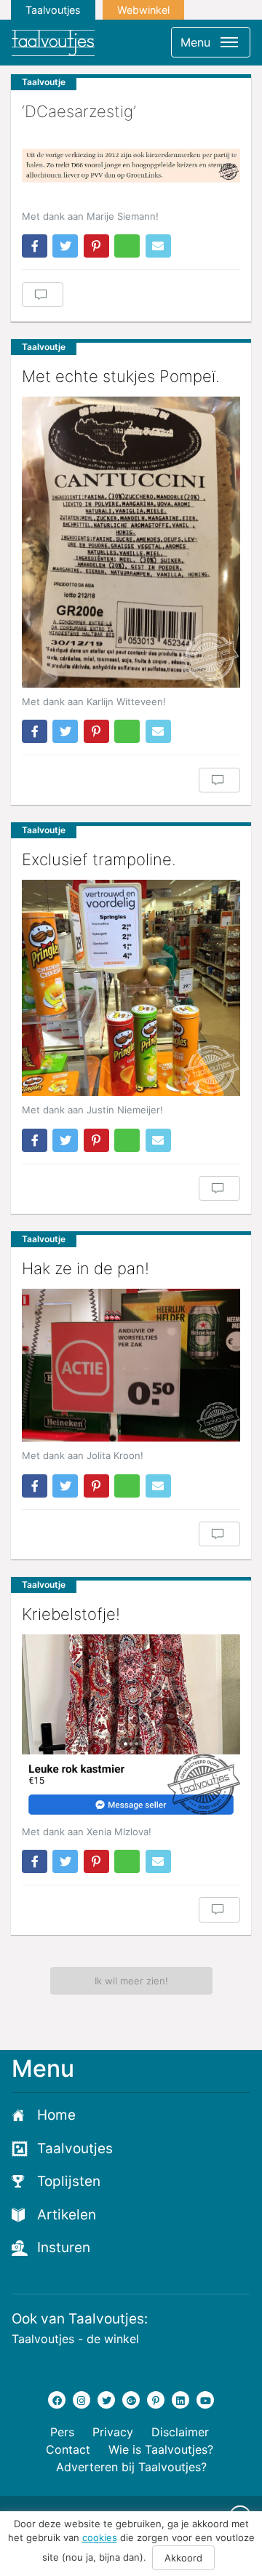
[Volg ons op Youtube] (205, 2400)
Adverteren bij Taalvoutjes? (131, 2467)
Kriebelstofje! (71, 1614)
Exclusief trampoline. (99, 859)
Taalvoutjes (53, 10)
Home (56, 2115)
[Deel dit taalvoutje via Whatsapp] (127, 246)
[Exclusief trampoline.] (131, 988)
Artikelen (67, 2215)
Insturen (64, 2247)
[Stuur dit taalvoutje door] (158, 246)
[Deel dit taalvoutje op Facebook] (35, 246)
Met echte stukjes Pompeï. (121, 376)
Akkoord (183, 2558)
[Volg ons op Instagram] (82, 2400)
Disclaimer (180, 2432)
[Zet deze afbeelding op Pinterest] (96, 246)
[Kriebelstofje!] (131, 1726)
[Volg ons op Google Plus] (131, 2400)
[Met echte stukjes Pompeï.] (131, 542)
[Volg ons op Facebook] (57, 2400)
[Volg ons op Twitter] (106, 2400)
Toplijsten (69, 2181)
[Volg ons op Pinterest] (156, 2400)
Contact (68, 2449)
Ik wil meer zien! (131, 1981)
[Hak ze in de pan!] (131, 1365)
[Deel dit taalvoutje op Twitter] (65, 246)
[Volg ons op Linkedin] (180, 2400)
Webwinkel (143, 10)
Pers (62, 2432)
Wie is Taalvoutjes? (161, 2449)
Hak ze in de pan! (86, 1268)
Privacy (113, 2432)
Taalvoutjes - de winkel (75, 2339)
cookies (100, 2537)
